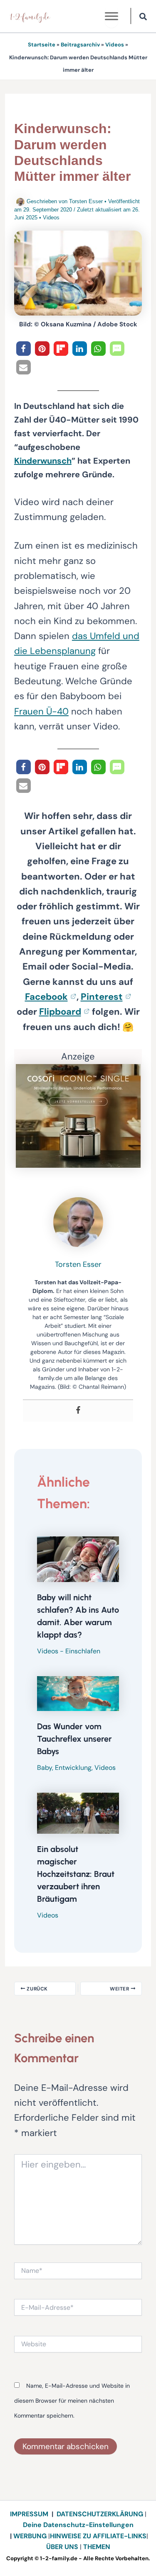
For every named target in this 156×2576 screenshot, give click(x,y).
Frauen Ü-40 (41, 711)
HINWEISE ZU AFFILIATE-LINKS (98, 2536)
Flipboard (60, 1012)
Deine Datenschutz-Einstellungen (78, 2525)
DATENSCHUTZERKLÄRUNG (100, 2514)
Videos (115, 45)
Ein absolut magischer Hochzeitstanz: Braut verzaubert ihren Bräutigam (76, 1874)
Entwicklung (73, 1768)
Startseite (42, 45)
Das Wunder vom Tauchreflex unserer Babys (74, 1739)
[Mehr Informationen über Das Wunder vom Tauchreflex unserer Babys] (78, 1693)
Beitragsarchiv (80, 45)
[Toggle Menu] (111, 16)
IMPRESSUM (29, 2514)
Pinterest (102, 997)
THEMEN (97, 2547)
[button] (144, 18)
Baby (45, 1768)
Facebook (46, 997)
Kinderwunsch (43, 461)
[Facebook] (78, 1411)
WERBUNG (31, 2536)
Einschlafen (83, 1651)
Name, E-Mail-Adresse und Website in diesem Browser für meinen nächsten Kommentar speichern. (72, 2401)
